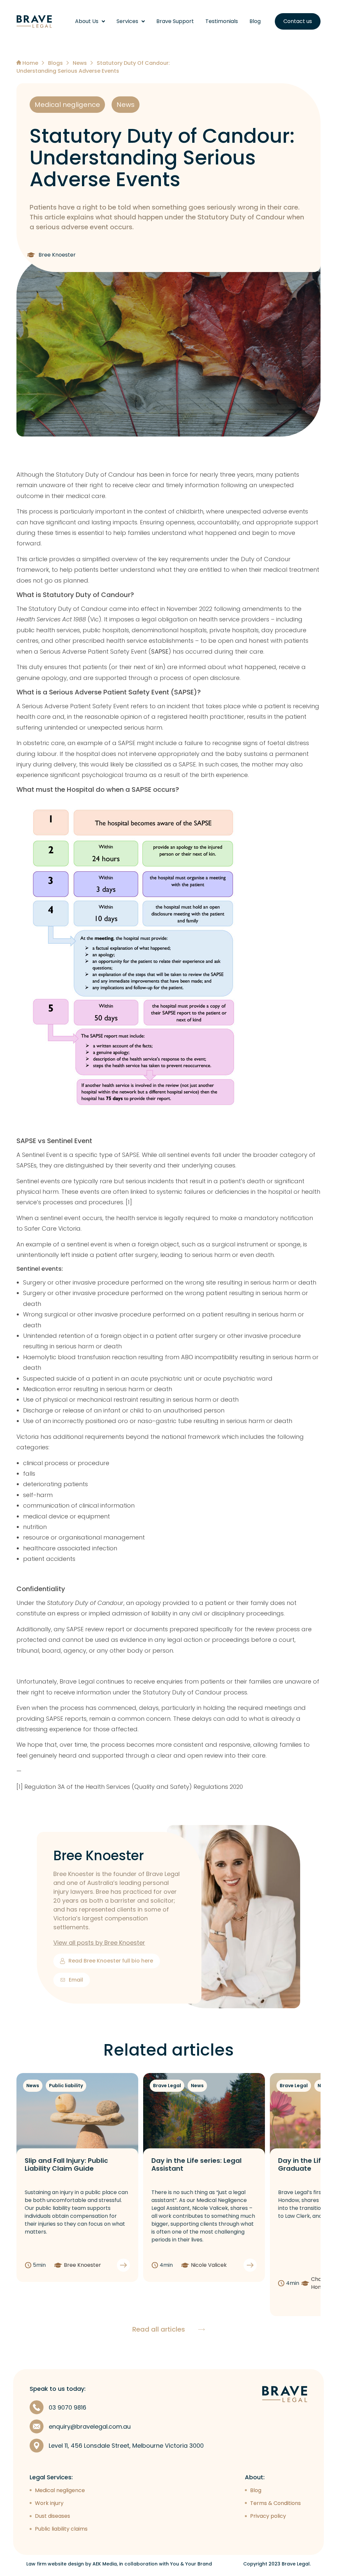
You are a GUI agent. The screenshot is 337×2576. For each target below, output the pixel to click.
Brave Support (175, 21)
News (80, 63)
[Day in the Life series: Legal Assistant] (204, 2116)
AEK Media (105, 2564)
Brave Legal (167, 2086)
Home (30, 63)
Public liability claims (61, 2529)
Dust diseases (52, 2516)
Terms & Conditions (275, 2503)
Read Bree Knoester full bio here (111, 1961)
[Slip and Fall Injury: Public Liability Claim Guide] (77, 2116)
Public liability (66, 2086)
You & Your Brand (191, 2564)
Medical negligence (67, 105)
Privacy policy (268, 2516)
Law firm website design (55, 2564)
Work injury (49, 2503)
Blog (255, 21)
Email (76, 1980)
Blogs (55, 63)
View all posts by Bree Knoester (99, 1943)
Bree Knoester (99, 1856)
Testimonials (222, 21)
